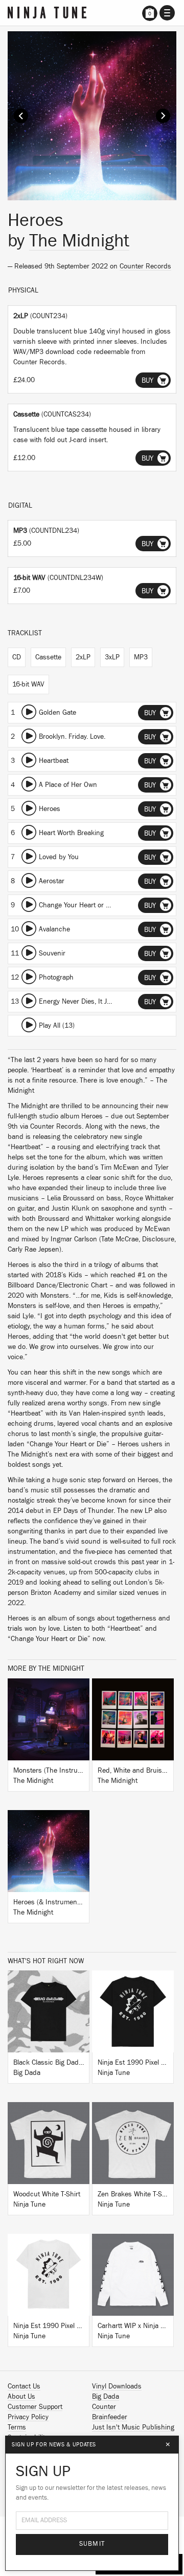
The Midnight (79, 241)
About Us (21, 2397)
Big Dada (106, 2397)
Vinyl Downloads (117, 2386)
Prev (21, 116)
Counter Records (145, 266)
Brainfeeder (110, 2417)
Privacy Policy (28, 2417)
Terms (17, 2427)
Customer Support (35, 2407)
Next (163, 116)
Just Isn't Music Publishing (133, 2427)
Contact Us (24, 2386)
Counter (104, 2407)
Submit (92, 2544)
